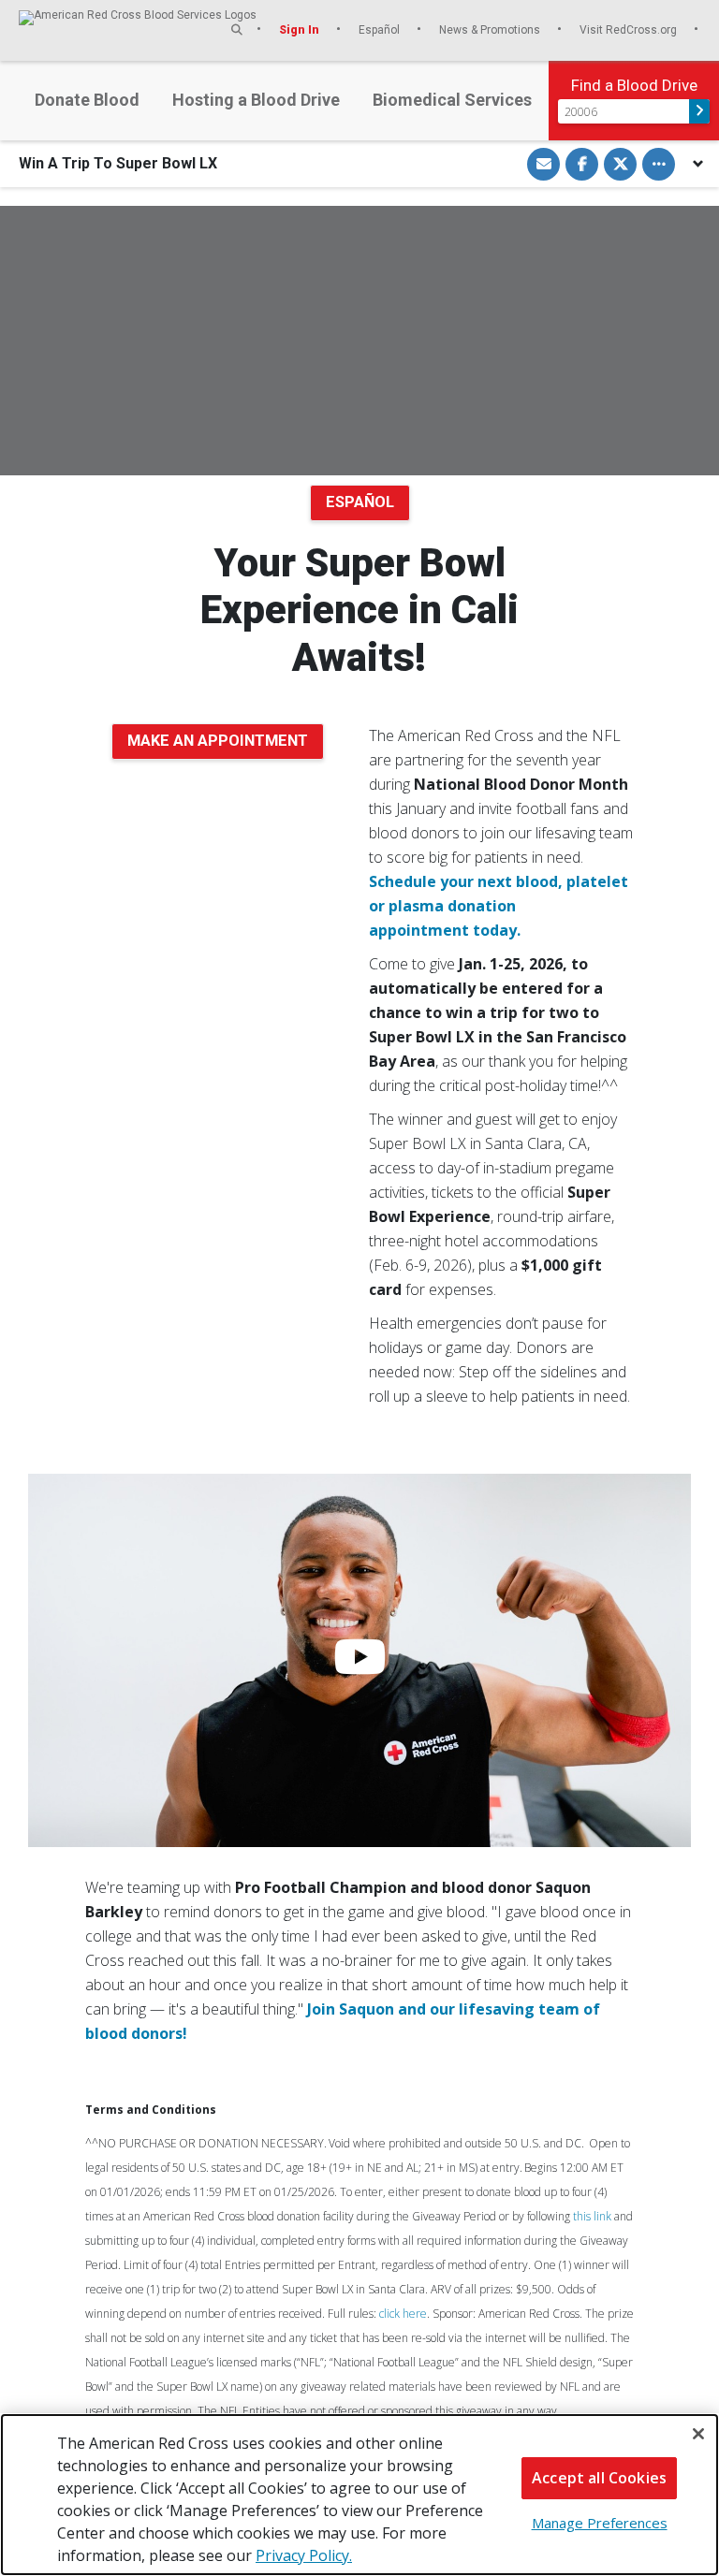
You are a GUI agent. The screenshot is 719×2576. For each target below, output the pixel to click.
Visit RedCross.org (630, 29)
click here (403, 2314)
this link (592, 2216)
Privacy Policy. (304, 2555)
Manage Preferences (600, 2523)
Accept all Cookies (599, 2478)
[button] (237, 29)
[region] (359, 2495)
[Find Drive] (699, 111)
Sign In (301, 29)
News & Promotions (491, 29)
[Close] (698, 2434)
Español (381, 29)
